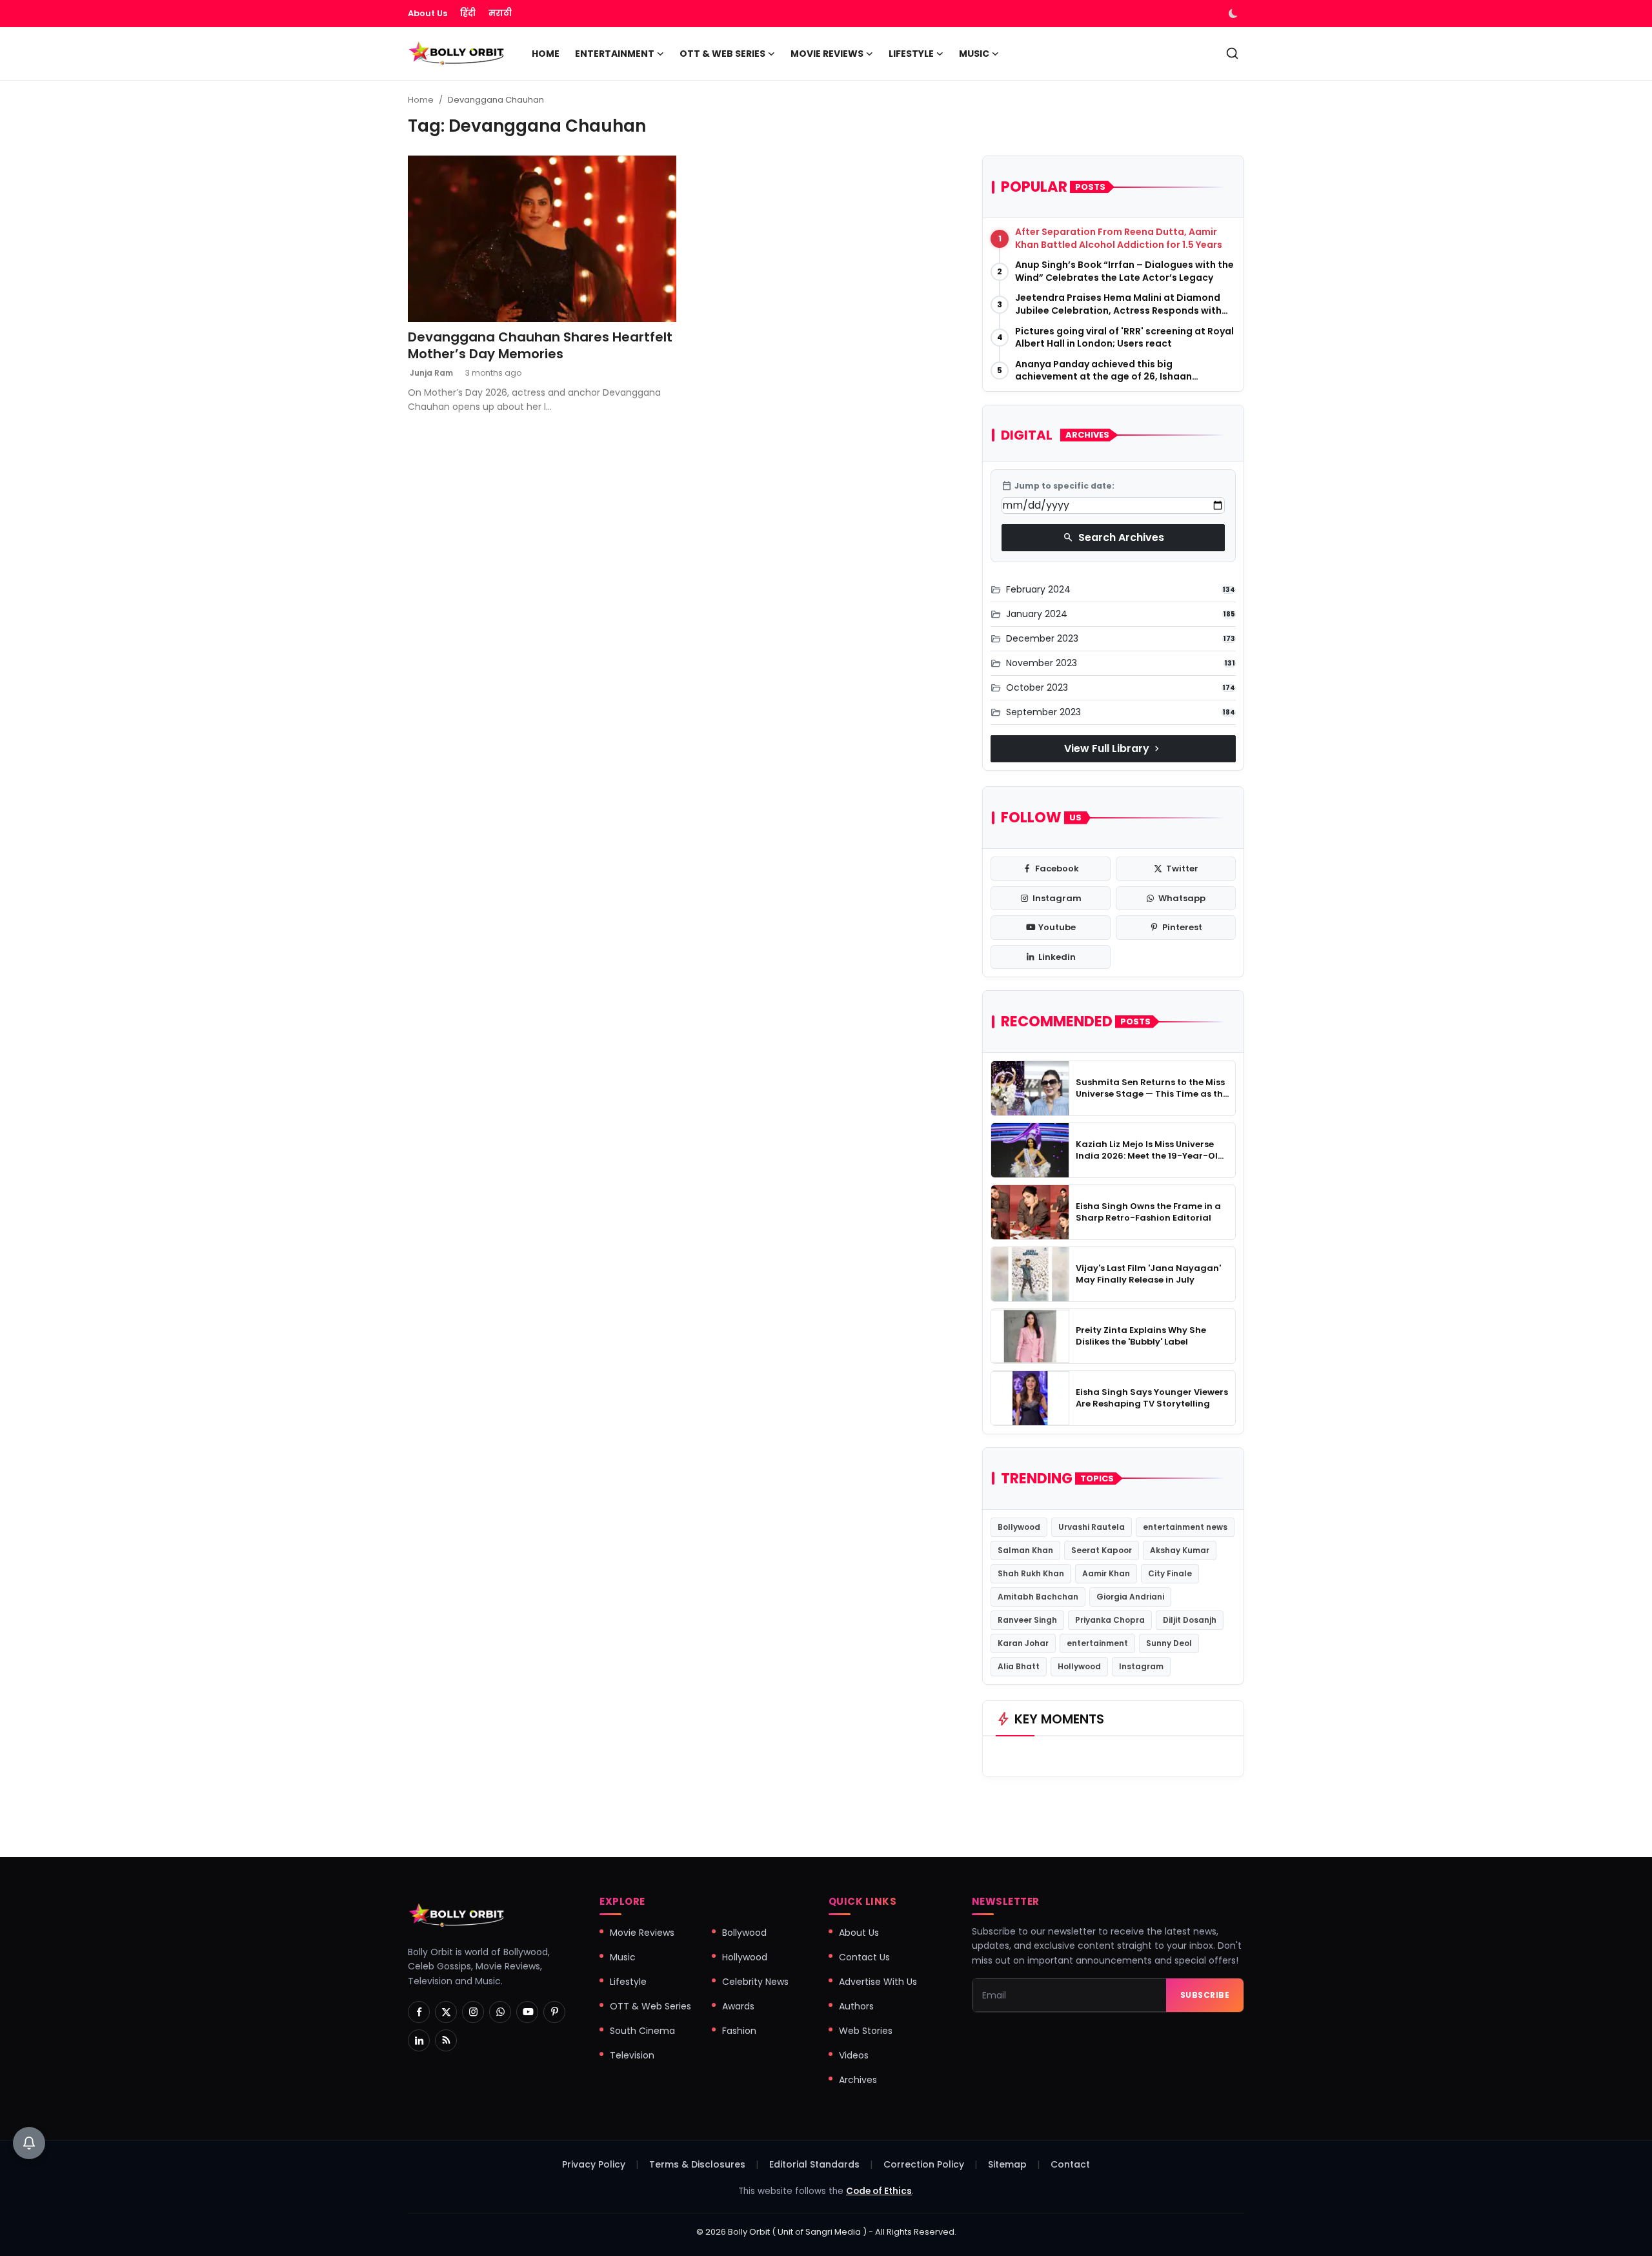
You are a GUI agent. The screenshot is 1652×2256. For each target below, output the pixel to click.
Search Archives (1113, 537)
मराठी (500, 13)
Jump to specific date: (1058, 486)
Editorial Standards (814, 2164)
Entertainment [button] (615, 54)
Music (623, 1957)
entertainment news (1185, 1527)
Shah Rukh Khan (1031, 1573)
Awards (738, 2006)
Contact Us (864, 1957)
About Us (428, 13)
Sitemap (1007, 2164)
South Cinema (642, 2031)
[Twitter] (446, 2012)
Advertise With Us (878, 1982)
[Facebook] (419, 2012)
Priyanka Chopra (1110, 1620)
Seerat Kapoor (1102, 1550)
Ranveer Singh (1027, 1620)
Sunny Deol (1169, 1643)
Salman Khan (1025, 1550)
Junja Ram (430, 373)
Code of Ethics (879, 2191)
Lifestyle (628, 1982)
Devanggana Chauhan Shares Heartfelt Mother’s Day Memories (540, 345)
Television (632, 2055)
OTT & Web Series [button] (722, 54)
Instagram (1141, 1666)
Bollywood (1019, 1527)
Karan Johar (1023, 1643)
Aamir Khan (1106, 1573)
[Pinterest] (554, 2012)
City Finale (1170, 1573)
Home (546, 54)
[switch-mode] (1234, 14)
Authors (856, 2006)
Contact (1070, 2164)
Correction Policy (924, 2164)
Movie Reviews (642, 1933)
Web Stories (866, 2031)
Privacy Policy (594, 2164)
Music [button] (974, 54)
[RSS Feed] (446, 2040)
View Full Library (1113, 748)
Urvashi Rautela (1092, 1527)
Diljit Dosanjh (1190, 1620)
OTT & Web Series (650, 2006)
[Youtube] (527, 2012)
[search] (1232, 53)
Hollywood (1079, 1666)
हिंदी (468, 13)
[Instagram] (473, 2012)
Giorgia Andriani (1130, 1597)
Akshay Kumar (1180, 1550)
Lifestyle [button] (911, 54)
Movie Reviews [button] (827, 54)
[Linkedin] (419, 2040)
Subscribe (1205, 1995)
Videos (854, 2055)
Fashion (739, 2031)
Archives (858, 2080)
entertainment (1097, 1643)
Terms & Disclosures (697, 2164)
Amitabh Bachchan (1038, 1597)
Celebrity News (755, 1982)
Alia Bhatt (1019, 1666)
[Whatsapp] (500, 2012)
